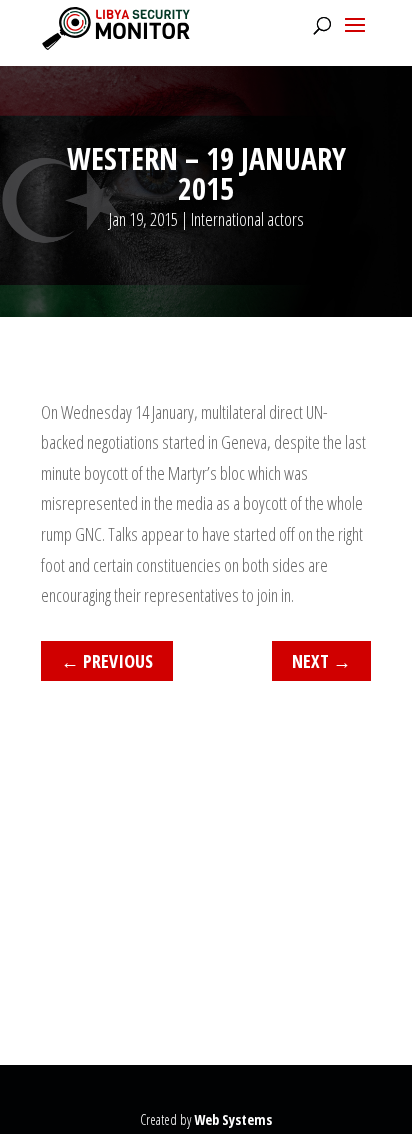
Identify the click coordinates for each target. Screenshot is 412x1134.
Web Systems (233, 1119)
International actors (247, 219)
